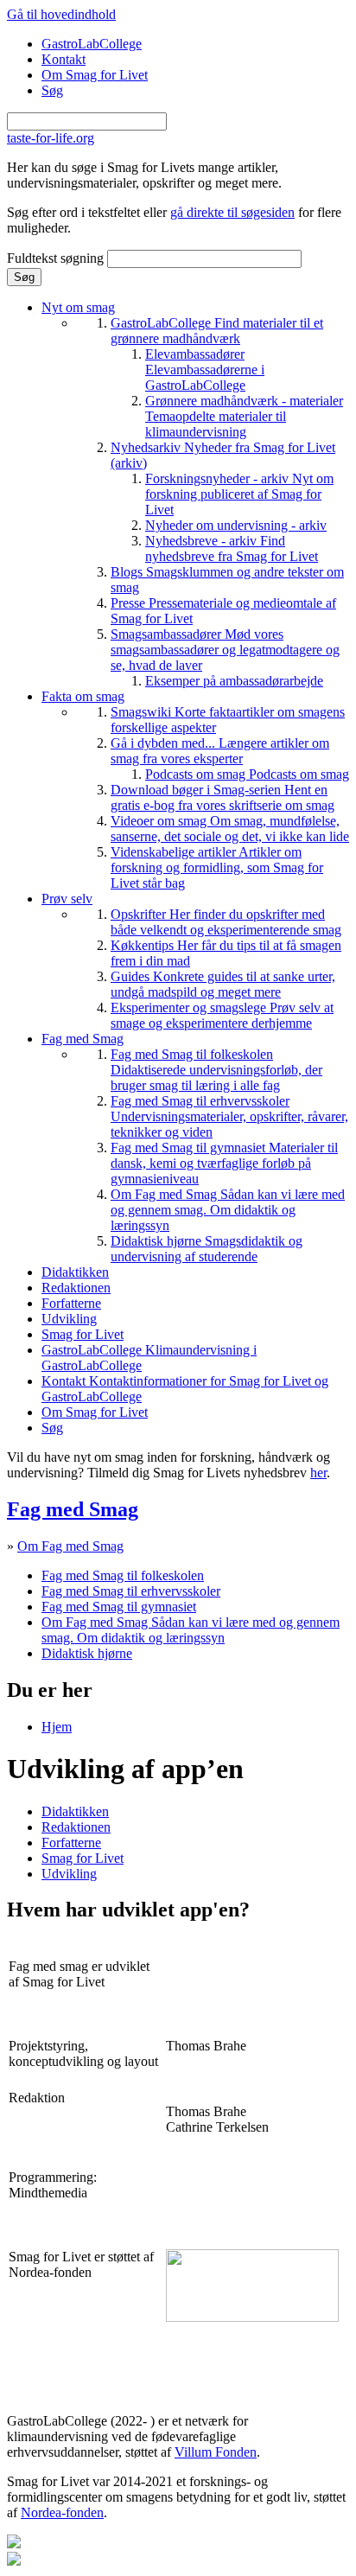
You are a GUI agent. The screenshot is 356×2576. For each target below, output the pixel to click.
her (318, 1473)
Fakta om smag (83, 696)
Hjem (57, 1727)
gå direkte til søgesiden (232, 212)
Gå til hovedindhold (61, 14)
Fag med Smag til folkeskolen (216, 1070)
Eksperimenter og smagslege (222, 1015)
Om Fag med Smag (228, 1210)
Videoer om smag (230, 829)
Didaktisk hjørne (207, 1249)
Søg (52, 90)
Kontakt (64, 59)
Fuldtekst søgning (57, 258)
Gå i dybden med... (220, 751)
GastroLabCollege (92, 44)
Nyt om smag (78, 307)
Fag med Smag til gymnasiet (224, 1163)
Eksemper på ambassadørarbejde (234, 681)
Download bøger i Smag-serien (222, 797)
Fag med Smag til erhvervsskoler (229, 1116)
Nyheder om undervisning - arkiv (236, 525)
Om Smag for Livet (95, 75)
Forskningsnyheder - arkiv (239, 494)
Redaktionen (76, 1288)
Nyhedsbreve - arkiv (232, 548)
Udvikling (69, 1319)
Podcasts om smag (247, 774)
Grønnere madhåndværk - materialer (244, 416)
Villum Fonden (216, 2452)
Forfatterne (71, 1303)
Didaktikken (75, 1272)
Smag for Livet (83, 1334)
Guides (223, 984)
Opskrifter (226, 922)
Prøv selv (67, 899)
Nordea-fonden (62, 2512)
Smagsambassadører (225, 650)
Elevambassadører (205, 370)
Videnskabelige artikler (217, 867)
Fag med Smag (83, 1039)
